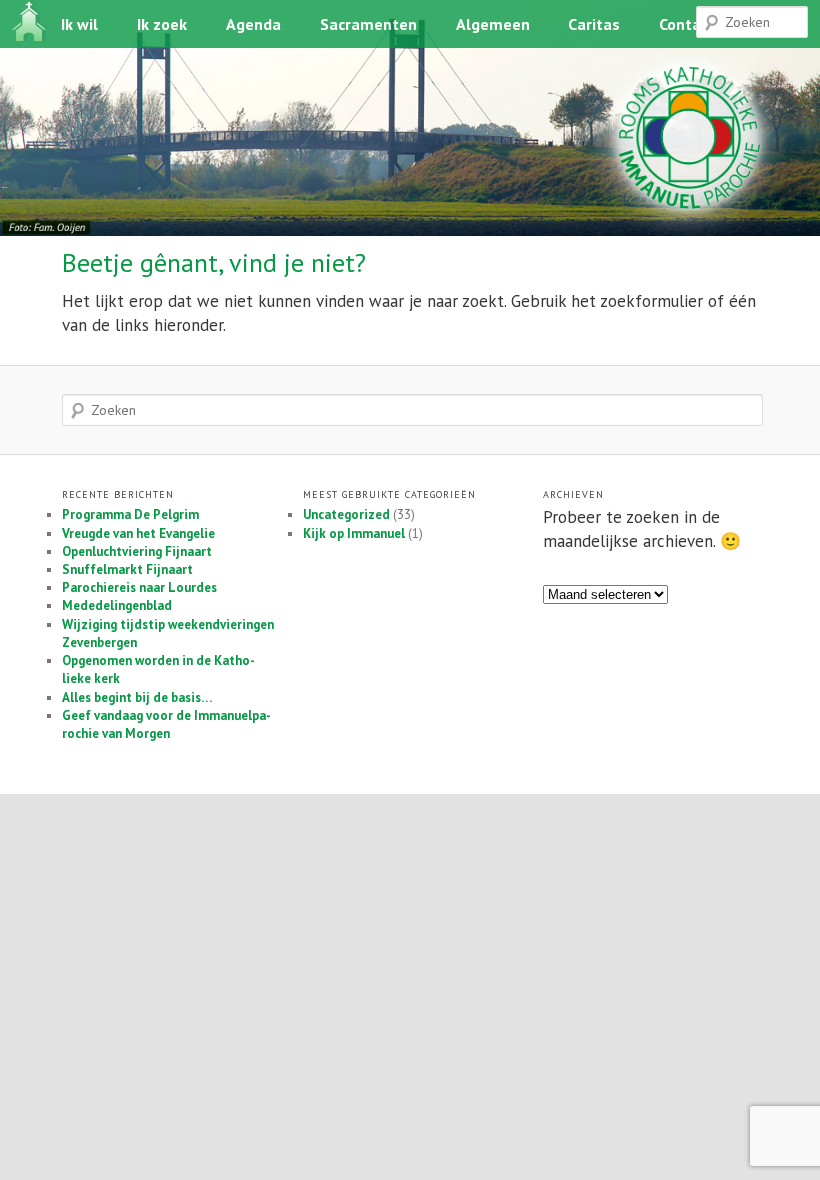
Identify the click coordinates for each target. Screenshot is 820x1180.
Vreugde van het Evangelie (138, 533)
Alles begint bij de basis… (137, 697)
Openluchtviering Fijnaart (137, 551)
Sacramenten (368, 24)
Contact (687, 24)
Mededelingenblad (117, 605)
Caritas (594, 24)
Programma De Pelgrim (130, 514)
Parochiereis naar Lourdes (139, 587)
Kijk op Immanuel (354, 533)
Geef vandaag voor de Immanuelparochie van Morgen (166, 724)
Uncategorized (346, 514)
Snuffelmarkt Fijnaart (127, 569)
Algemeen (493, 24)
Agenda (253, 24)
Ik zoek (162, 24)
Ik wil (79, 24)
